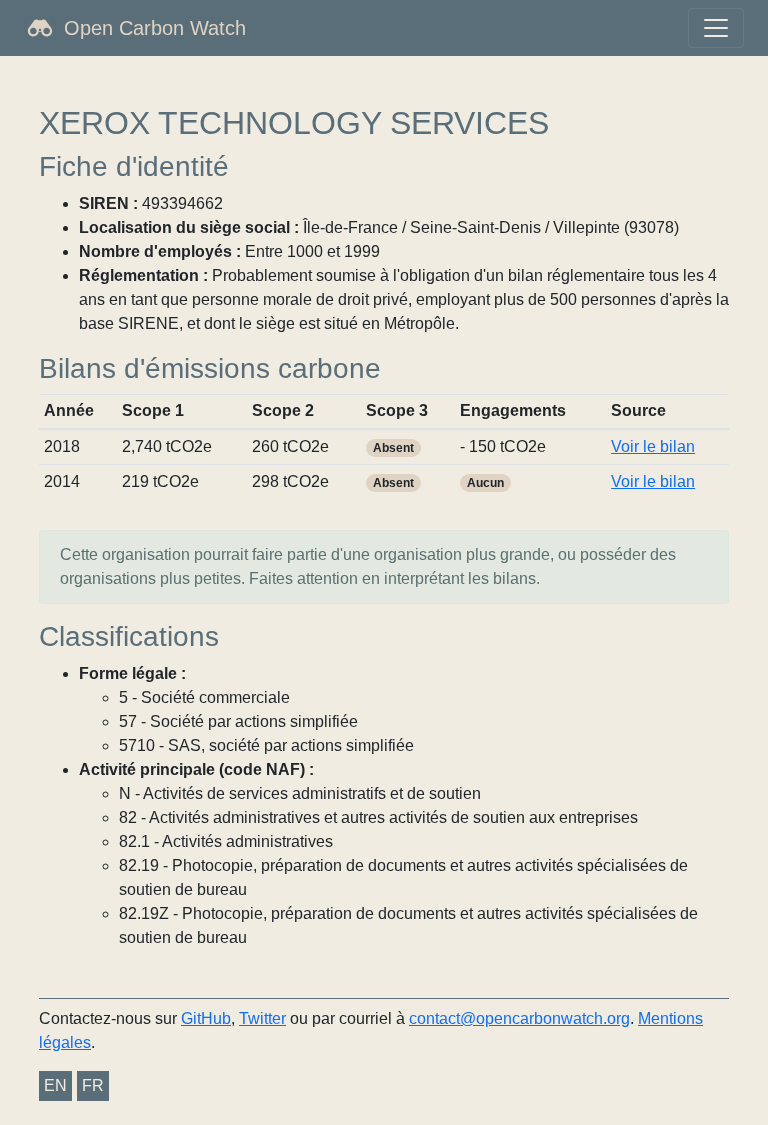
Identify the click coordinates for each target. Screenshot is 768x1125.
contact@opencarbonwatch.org (519, 1018)
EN (55, 1085)
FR (93, 1085)
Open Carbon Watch (155, 28)
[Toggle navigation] (716, 28)
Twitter (262, 1018)
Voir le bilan (653, 446)
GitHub (206, 1018)
